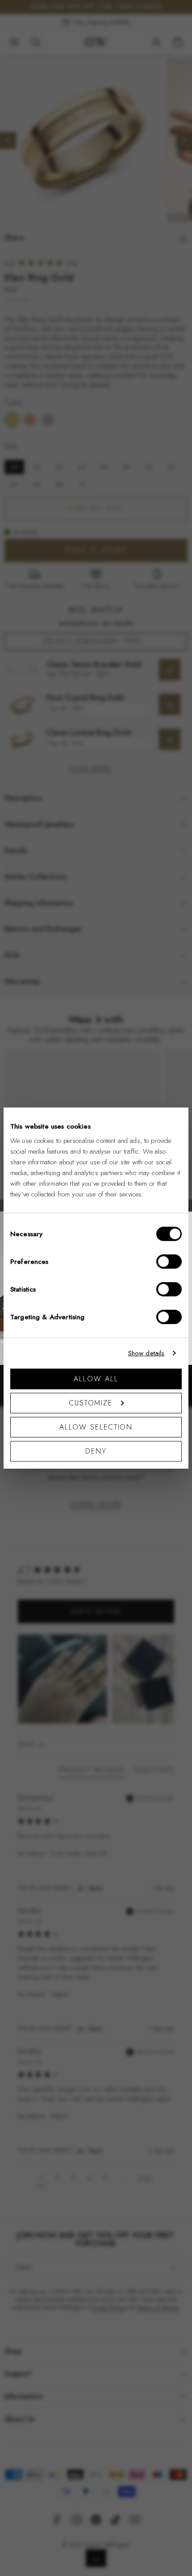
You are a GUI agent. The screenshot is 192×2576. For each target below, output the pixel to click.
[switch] (169, 1261)
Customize (91, 1403)
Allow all (96, 1378)
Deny (96, 1451)
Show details (146, 1353)
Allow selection (96, 1427)
